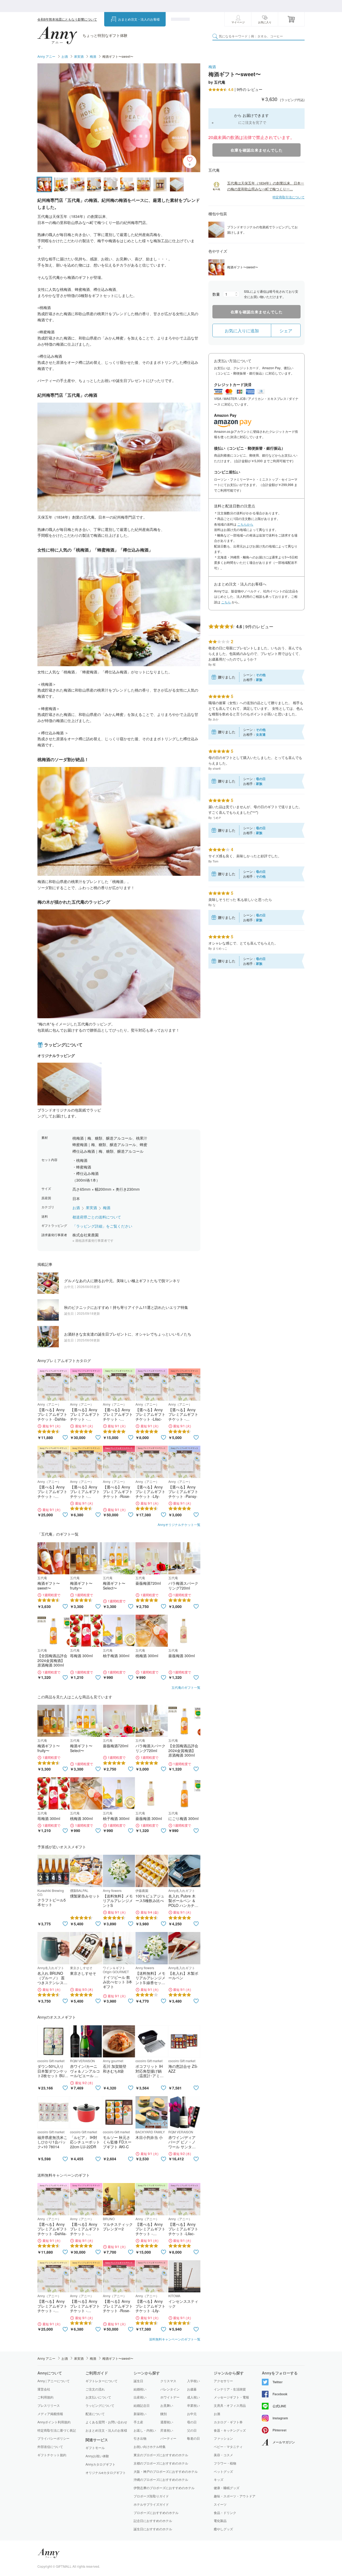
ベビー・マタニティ (228, 2447)
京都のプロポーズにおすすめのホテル (161, 2463)
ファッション (223, 2438)
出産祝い (140, 2397)
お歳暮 (192, 2389)
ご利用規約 (45, 2397)
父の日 (192, 2430)
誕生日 (138, 2381)
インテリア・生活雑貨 (230, 2389)
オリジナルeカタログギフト (106, 2473)
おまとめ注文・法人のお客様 (139, 19)
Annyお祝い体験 (97, 2456)
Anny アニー (46, 56)
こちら (226, 602)
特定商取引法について (289, 197)
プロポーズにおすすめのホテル (156, 2513)
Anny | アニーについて (54, 2381)
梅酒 (93, 56)
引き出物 (140, 2438)
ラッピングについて (100, 2405)
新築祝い (140, 2414)
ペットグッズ (223, 2471)
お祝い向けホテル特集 (150, 2446)
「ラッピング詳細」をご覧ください (102, 1226)
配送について (95, 2414)
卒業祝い (193, 2405)
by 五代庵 (217, 82)
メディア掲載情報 (50, 2414)
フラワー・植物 (225, 2463)
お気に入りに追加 (242, 331)
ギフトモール (95, 2448)
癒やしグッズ (223, 2529)
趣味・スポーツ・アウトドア (235, 2496)
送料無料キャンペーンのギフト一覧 (175, 2339)
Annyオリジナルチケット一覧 (179, 1524)
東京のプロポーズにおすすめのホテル (161, 2455)
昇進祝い (167, 2430)
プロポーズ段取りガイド (151, 2496)
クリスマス (168, 2381)
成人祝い (193, 2397)
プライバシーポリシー (53, 2438)
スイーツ (220, 2504)
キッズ (219, 2479)
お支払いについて (98, 2397)
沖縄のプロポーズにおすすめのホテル (161, 2479)
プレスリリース (49, 2405)
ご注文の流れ (95, 2389)
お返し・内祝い (145, 2430)
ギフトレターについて (102, 2381)
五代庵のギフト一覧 (186, 1687)
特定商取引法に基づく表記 (57, 2430)
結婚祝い (140, 2389)
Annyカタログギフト (100, 2464)
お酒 (65, 56)
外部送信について (50, 2446)
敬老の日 (193, 2438)
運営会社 (44, 2389)
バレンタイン (170, 2389)
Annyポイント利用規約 (54, 2422)
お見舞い (167, 2405)
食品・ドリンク (225, 2513)
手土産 (138, 2422)
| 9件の (245, 89)
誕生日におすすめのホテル (153, 2529)
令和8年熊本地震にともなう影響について (67, 19)
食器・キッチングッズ (230, 2430)
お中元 (192, 2414)
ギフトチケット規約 (52, 2455)
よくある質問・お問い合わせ (106, 2422)
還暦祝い (167, 2422)
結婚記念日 (142, 2405)
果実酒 (79, 56)
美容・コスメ (223, 2455)
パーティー (168, 2438)
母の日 (192, 2422)
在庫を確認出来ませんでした (257, 150)
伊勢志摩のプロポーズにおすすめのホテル (164, 2488)
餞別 (164, 2414)
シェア (286, 331)
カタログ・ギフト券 (228, 2422)
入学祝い (193, 2381)
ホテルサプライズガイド (151, 2504)
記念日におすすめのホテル (153, 2521)
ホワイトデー (170, 2397)
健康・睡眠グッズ (227, 2488)
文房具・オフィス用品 (230, 2405)
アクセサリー (223, 2381)
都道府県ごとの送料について (97, 1217)
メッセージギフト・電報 (231, 2397)
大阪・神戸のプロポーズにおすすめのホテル (166, 2471)
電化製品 (220, 2521)
